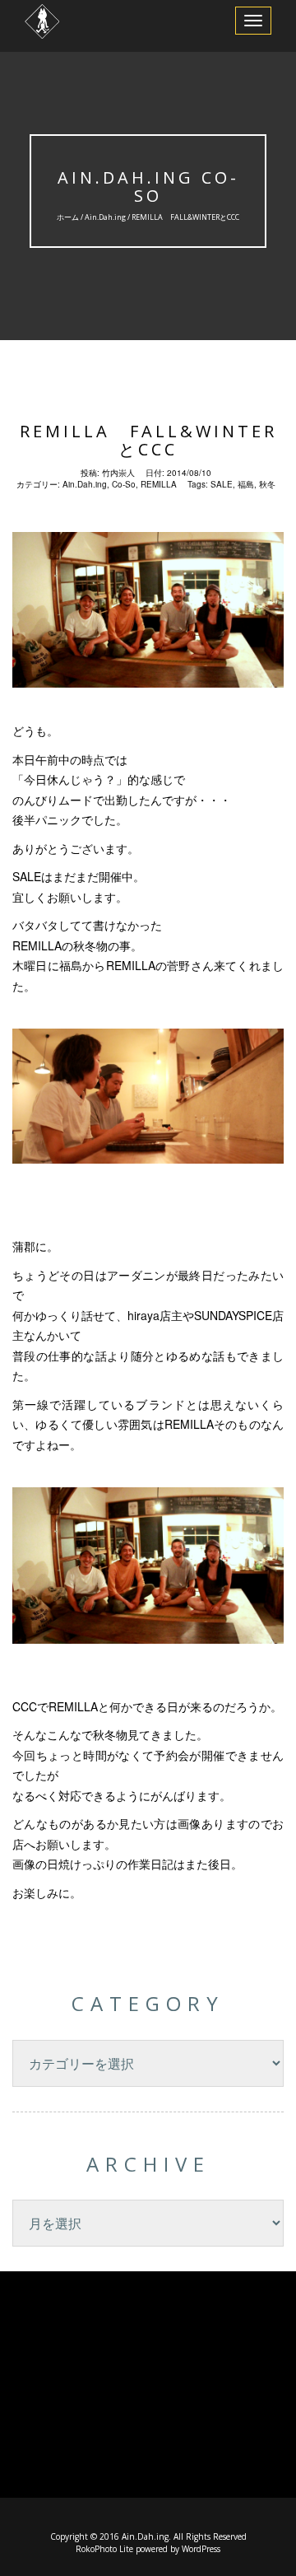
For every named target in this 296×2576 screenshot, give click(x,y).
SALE (222, 484)
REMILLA (159, 484)
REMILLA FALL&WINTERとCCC (148, 440)
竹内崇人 (118, 473)
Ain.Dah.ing (105, 217)
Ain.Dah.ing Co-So (148, 187)
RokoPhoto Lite (104, 2549)
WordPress (201, 2549)
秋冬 (267, 484)
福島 (246, 484)
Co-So (124, 484)
